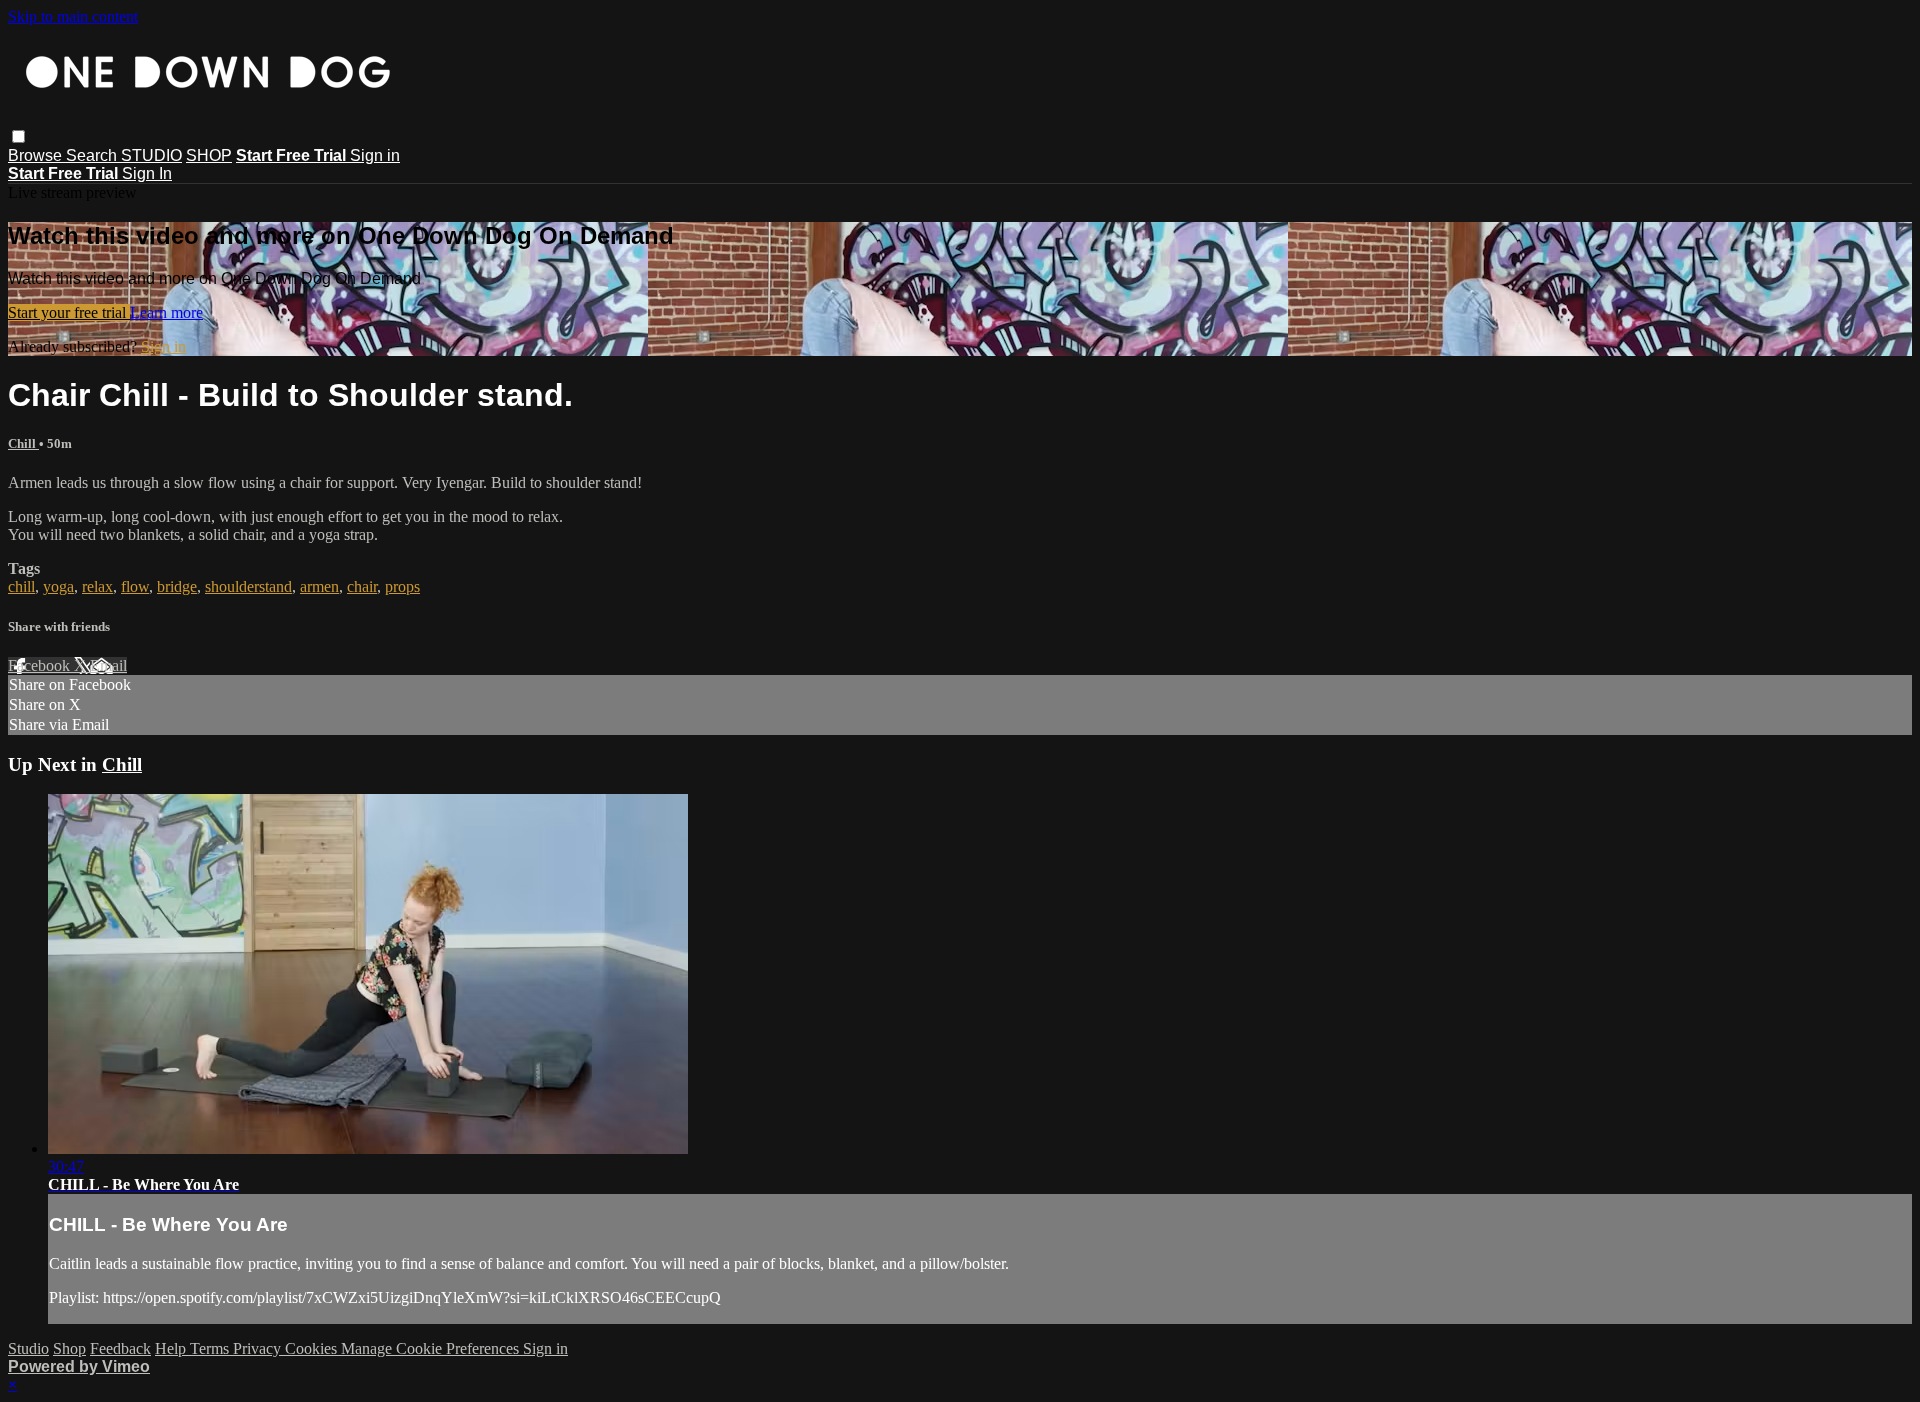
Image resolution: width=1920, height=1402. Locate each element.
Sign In (147, 173)
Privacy (259, 1348)
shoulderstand (248, 586)
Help (172, 1348)
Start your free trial (69, 312)
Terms (211, 1348)
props (402, 586)
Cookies (313, 1348)
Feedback (120, 1348)
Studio (28, 1348)
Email (108, 665)
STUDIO (151, 155)
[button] (18, 136)
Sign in (375, 155)
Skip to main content (73, 16)
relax (97, 586)
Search (93, 155)
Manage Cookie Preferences (432, 1348)
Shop (69, 1348)
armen (319, 586)
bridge (177, 586)
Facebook (41, 665)
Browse (37, 155)
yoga (58, 586)
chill (21, 586)
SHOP (209, 155)
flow (135, 586)
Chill (23, 443)
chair (362, 586)
